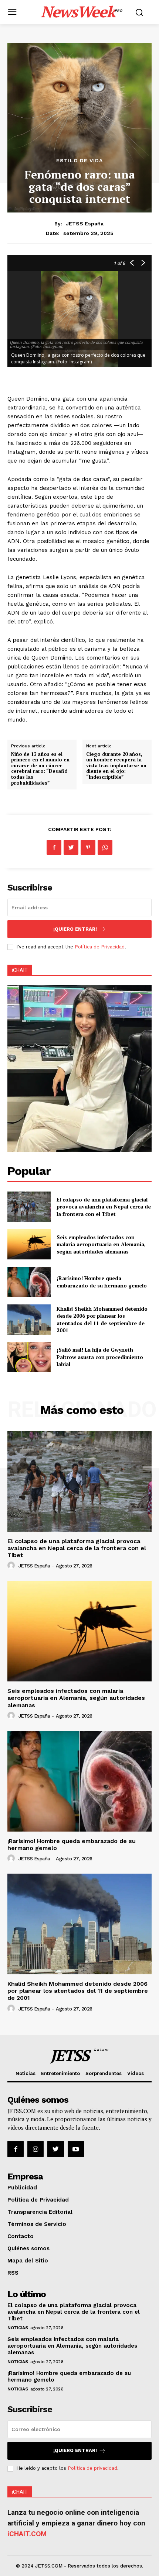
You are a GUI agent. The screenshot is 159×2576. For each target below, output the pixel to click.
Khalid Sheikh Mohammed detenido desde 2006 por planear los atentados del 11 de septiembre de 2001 (102, 1320)
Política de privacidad (92, 2468)
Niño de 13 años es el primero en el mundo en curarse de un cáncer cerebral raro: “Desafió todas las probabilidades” (40, 768)
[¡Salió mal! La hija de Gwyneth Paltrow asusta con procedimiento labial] (29, 1357)
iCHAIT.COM (27, 2534)
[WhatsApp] (105, 847)
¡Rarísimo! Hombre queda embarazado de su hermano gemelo (102, 1282)
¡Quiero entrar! (75, 929)
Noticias (18, 2328)
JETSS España (85, 224)
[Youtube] (76, 2149)
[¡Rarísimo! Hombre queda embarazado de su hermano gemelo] (29, 1282)
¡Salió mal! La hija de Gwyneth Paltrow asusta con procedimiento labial (100, 1357)
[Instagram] (35, 2149)
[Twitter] (71, 847)
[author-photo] (12, 1566)
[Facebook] (54, 847)
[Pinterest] (88, 847)
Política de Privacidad (100, 947)
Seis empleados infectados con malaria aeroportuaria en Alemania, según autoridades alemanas (101, 1244)
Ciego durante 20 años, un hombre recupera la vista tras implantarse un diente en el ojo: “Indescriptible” (116, 765)
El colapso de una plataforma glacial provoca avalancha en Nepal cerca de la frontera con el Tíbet (104, 1207)
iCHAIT (20, 970)
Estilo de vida (79, 160)
